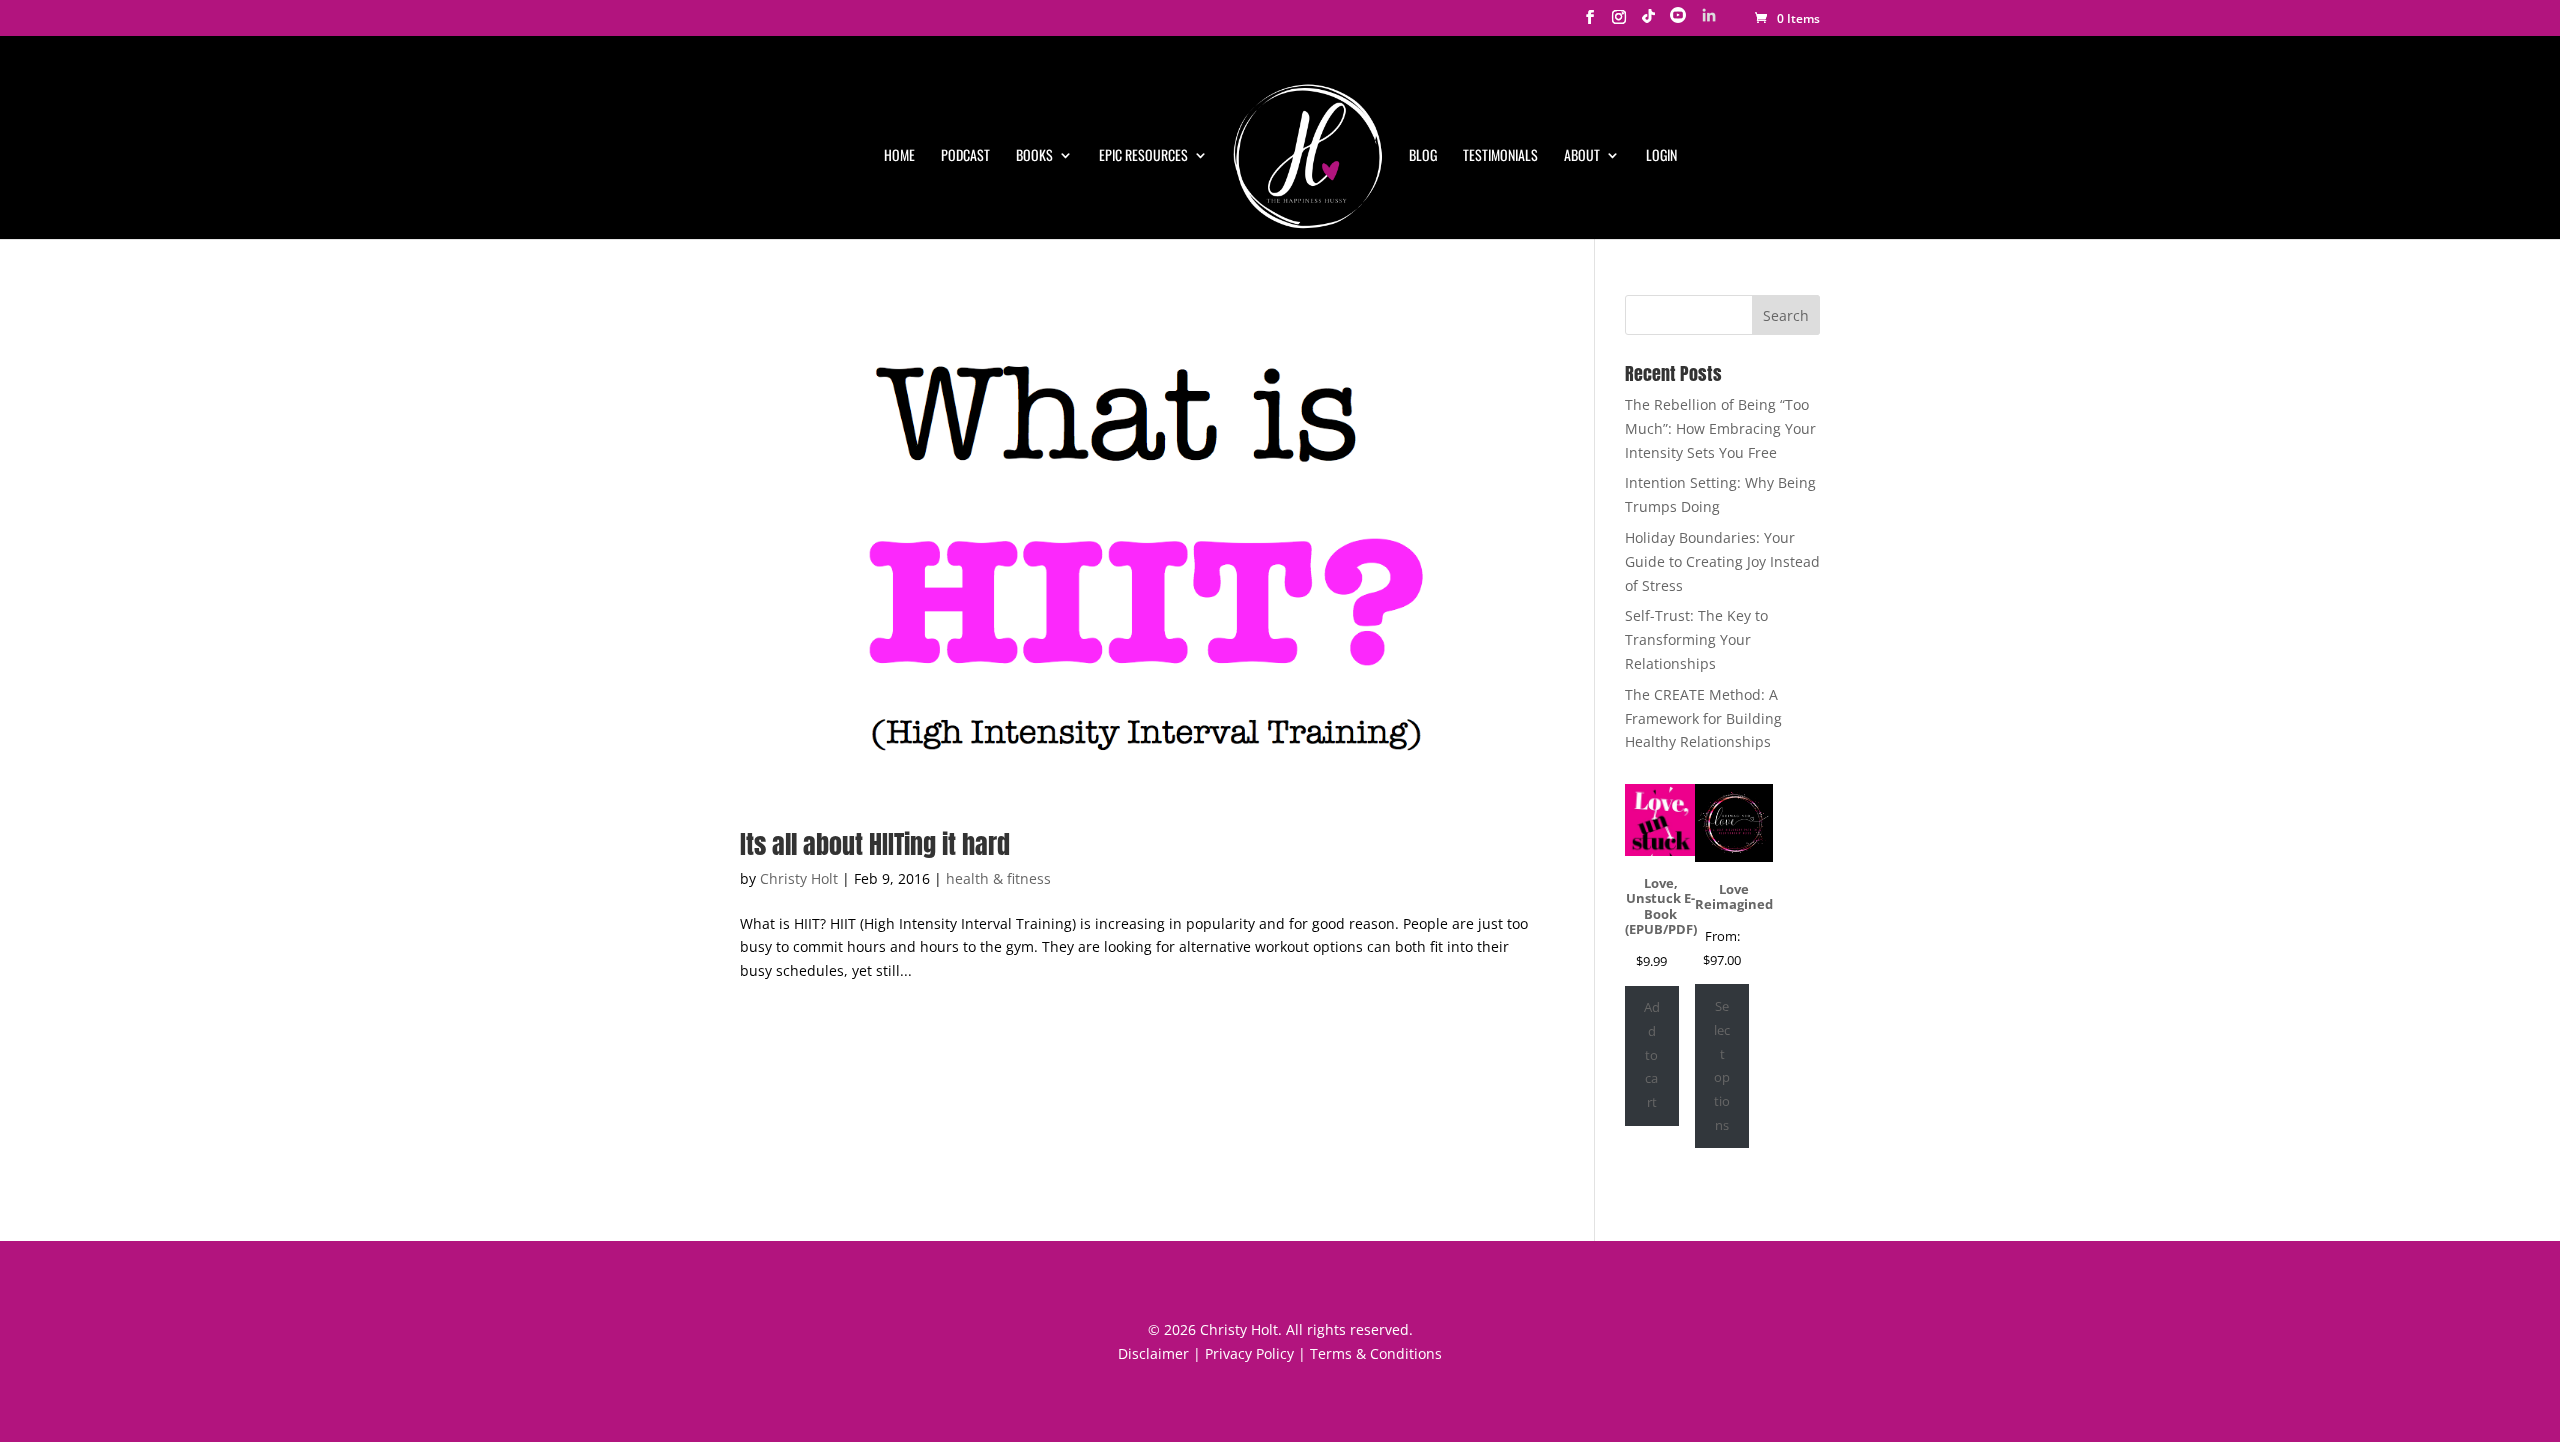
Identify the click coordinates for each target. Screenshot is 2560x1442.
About (1582, 155)
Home (899, 155)
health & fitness (998, 878)
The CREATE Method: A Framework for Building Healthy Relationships (1703, 718)
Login (1661, 155)
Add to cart (1652, 1054)
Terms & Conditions (1376, 1353)
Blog (1423, 155)
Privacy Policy (1249, 1353)
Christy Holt (799, 878)
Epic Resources (1143, 155)
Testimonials (1500, 155)
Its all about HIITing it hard (875, 844)
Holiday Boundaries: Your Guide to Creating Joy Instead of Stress (1722, 561)
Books (1034, 155)
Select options (1722, 1065)
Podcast (965, 155)
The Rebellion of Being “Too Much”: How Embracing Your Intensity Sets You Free (1720, 428)
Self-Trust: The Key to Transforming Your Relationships (1696, 639)
